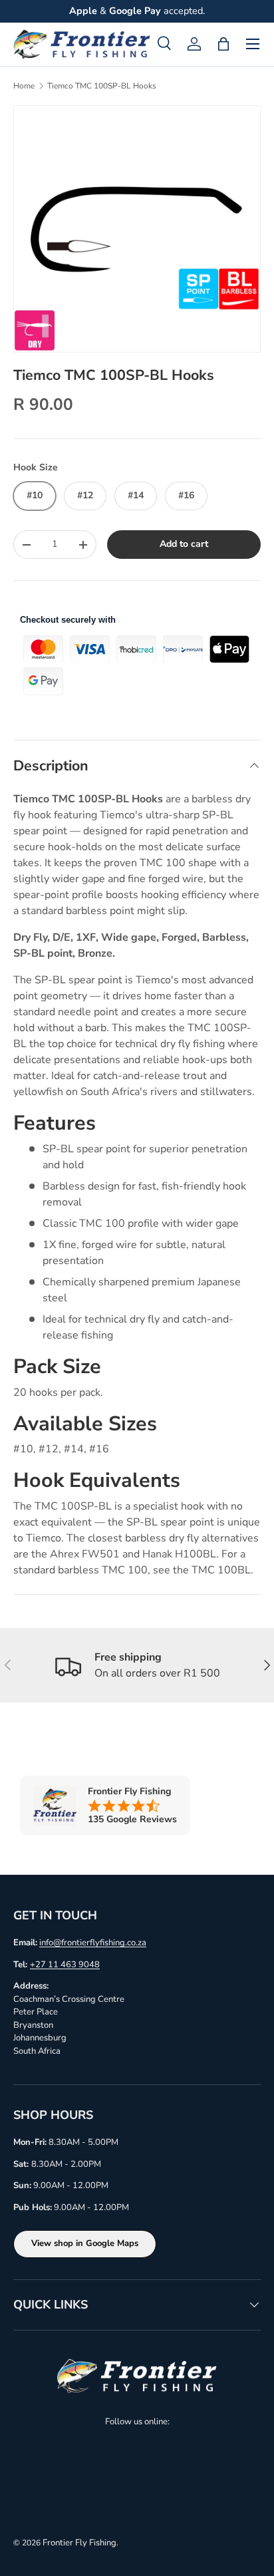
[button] (223, 44)
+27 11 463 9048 (65, 1965)
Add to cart (184, 544)
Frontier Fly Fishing (79, 2543)
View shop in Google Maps (85, 2243)
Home (24, 86)
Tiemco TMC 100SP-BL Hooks (102, 86)
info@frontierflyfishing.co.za (93, 1943)
